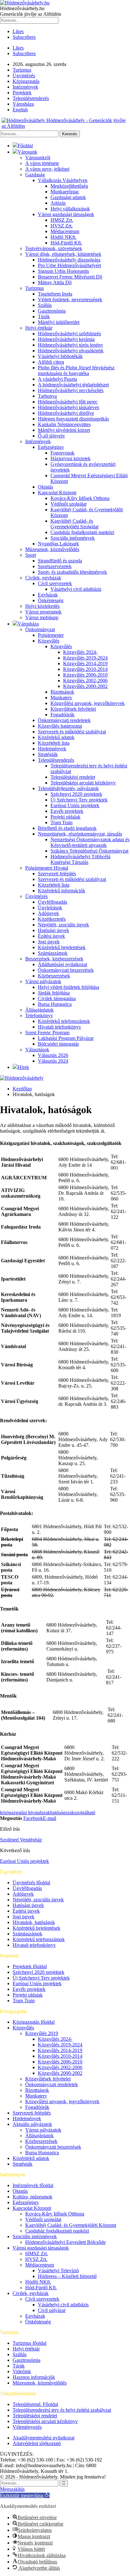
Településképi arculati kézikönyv (83, 783)
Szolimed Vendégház (21, 1840)
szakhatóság (53, 1813)
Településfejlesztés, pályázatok (68, 788)
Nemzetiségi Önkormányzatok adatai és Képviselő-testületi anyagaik (90, 842)
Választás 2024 (53, 1061)
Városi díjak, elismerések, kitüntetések (63, 254)
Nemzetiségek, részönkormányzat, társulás (80, 834)
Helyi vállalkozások (70, 209)
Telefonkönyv (39, 1015)
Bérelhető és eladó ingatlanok (67, 828)
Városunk (27, 152)
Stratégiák (48, 754)
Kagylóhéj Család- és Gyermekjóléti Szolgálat (74, 524)
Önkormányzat (40, 629)
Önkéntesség (51, 600)
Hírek (23, 1067)
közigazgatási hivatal (21, 1813)
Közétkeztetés (52, 919)
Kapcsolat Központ (57, 493)
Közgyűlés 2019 (42, 2033)
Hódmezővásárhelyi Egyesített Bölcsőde (65, 2242)
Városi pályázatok (43, 981)
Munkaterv (61, 698)
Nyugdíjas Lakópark (58, 544)
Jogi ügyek (49, 942)
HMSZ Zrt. (62, 220)
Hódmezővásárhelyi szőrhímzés (69, 334)
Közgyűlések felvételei (73, 709)
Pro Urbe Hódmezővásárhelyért (69, 265)
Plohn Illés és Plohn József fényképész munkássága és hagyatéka (76, 370)
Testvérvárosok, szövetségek (54, 248)
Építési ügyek (51, 936)
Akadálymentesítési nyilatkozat (44, 2438)
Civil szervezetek (55, 583)
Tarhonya (47, 396)
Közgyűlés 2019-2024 (85, 658)
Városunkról (38, 158)
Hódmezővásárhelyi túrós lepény (71, 345)
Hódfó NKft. (63, 237)
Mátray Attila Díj (55, 282)
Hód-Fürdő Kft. (66, 243)
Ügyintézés (24, 76)
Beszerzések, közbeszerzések (54, 959)
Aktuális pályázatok (32, 2124)
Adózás (58, 203)
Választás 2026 (53, 1055)
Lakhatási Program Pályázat (66, 1038)
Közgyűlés (49, 641)
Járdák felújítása (54, 993)
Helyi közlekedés (42, 606)
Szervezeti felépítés (57, 874)
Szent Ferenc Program (47, 1033)
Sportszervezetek (55, 566)
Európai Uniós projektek (75, 805)
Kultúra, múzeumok (32, 2197)
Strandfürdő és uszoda (60, 561)
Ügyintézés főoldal (31, 1883)
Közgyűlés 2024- (80, 652)
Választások (37, 1050)
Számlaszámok (53, 953)
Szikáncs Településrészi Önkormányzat (89, 851)
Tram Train (62, 822)
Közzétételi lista (54, 743)
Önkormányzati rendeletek (64, 720)
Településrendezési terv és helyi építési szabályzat (62, 2410)
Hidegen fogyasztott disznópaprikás (73, 419)
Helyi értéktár (39, 328)
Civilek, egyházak (43, 578)
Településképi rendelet (73, 777)
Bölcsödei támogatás (58, 1044)
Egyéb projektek (67, 811)
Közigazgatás (26, 81)
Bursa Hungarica (55, 1004)
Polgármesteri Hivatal (47, 868)
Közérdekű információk (62, 891)
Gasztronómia (52, 311)
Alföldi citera (51, 362)
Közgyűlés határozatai (60, 726)
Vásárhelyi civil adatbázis (76, 589)
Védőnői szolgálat (68, 504)
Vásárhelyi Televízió (58, 2271)
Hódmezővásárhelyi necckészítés (71, 390)
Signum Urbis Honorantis (63, 271)
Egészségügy (51, 447)
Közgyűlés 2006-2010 (85, 675)
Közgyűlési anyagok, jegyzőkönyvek (88, 703)
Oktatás (45, 487)
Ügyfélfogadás (53, 902)
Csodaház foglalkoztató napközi (82, 532)
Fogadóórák (62, 715)
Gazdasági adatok (68, 197)
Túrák (44, 317)
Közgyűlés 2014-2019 (85, 663)
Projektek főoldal (30, 1966)
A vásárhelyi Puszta (57, 379)
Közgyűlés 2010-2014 (85, 669)
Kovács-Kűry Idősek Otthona (80, 498)
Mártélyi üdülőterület (59, 322)
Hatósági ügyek (53, 930)
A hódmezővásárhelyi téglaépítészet (73, 385)
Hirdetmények (52, 749)
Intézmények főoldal (33, 2185)
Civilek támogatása (57, 998)
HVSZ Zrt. (62, 226)
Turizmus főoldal (30, 2343)
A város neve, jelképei (47, 169)
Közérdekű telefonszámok (64, 1021)
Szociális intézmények (73, 538)
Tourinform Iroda (55, 294)
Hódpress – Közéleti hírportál (67, 2276)
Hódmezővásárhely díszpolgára (69, 260)
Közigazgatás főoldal (34, 2022)
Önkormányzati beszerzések (66, 970)
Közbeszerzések (54, 976)
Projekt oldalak (65, 817)
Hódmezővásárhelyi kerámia (66, 339)
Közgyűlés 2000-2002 (85, 686)
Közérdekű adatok (56, 737)
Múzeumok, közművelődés (52, 549)
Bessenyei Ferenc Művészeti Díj (70, 277)
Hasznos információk (34, 2377)
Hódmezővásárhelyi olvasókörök (71, 351)
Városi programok (43, 612)
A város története (42, 163)
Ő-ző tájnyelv (51, 436)
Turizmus (22, 70)
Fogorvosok (62, 453)
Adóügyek (48, 913)
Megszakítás (12, 2489)
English (20, 110)
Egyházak (48, 595)
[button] (25, 2495)
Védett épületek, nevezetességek (70, 299)
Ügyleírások (50, 908)
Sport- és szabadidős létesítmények (72, 572)
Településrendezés (31, 98)
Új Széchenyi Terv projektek (79, 800)
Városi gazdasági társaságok (66, 214)
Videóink (22, 2371)
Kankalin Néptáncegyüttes (64, 424)
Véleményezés (27, 2427)
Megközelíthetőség (69, 186)
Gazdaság (35, 175)
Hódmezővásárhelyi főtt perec (68, 402)
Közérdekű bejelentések (62, 947)
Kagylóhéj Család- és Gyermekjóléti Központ (71, 2225)
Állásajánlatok (39, 1010)
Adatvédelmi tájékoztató (37, 2443)
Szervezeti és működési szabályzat (72, 732)
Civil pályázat (52, 2310)
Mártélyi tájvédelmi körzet (64, 430)
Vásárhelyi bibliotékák (60, 356)
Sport (31, 555)
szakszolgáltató (80, 1813)
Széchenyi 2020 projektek (76, 794)
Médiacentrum (65, 231)
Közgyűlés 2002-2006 (85, 681)
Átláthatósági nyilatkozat (62, 964)
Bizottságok (62, 692)
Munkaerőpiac (65, 192)
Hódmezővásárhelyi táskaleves (68, 407)
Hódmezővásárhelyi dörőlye (66, 413)
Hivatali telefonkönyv (59, 1027)
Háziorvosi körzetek (71, 458)
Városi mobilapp (42, 617)
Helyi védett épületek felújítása (68, 987)
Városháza (23, 104)
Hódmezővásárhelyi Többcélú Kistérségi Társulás (80, 859)
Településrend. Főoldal (35, 2404)
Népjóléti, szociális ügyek (63, 925)
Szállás (45, 305)
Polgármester (51, 635)
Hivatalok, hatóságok (34, 1922)
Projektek (22, 93)
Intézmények (25, 87)
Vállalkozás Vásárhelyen (63, 180)
